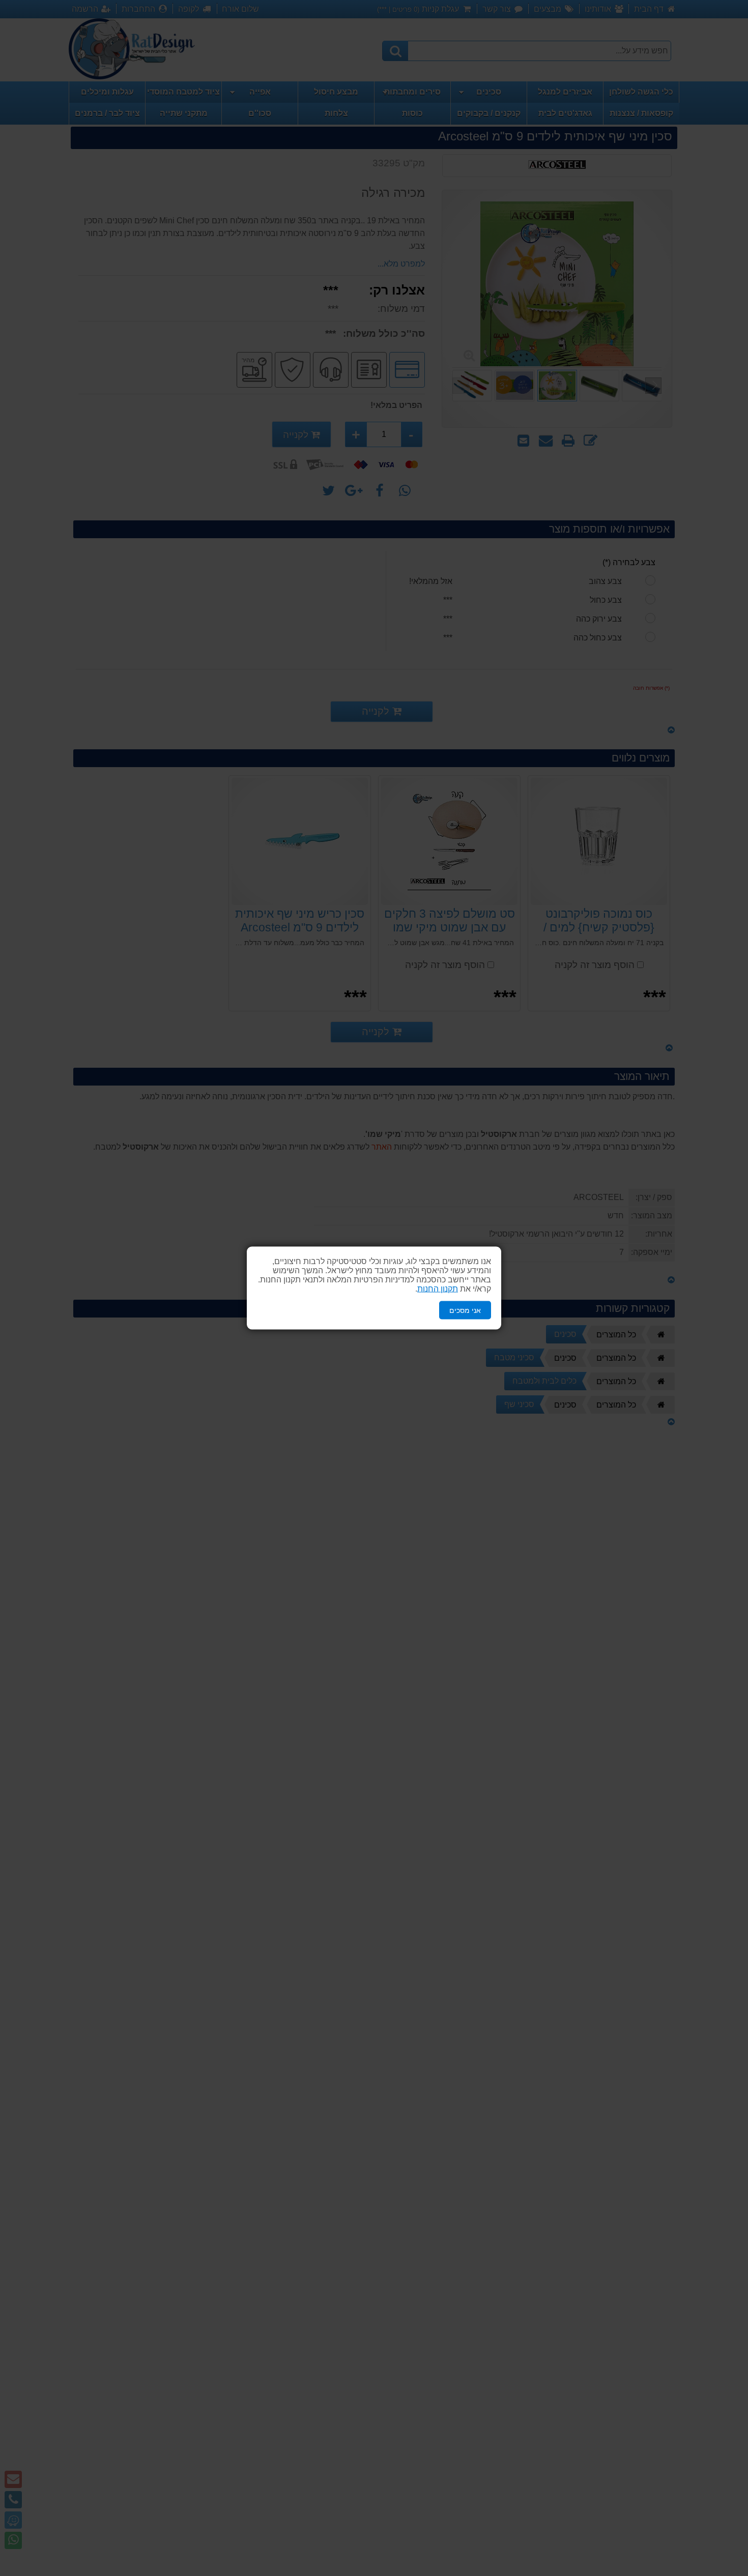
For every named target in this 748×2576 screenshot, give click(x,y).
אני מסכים (465, 1310)
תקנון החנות (438, 1288)
